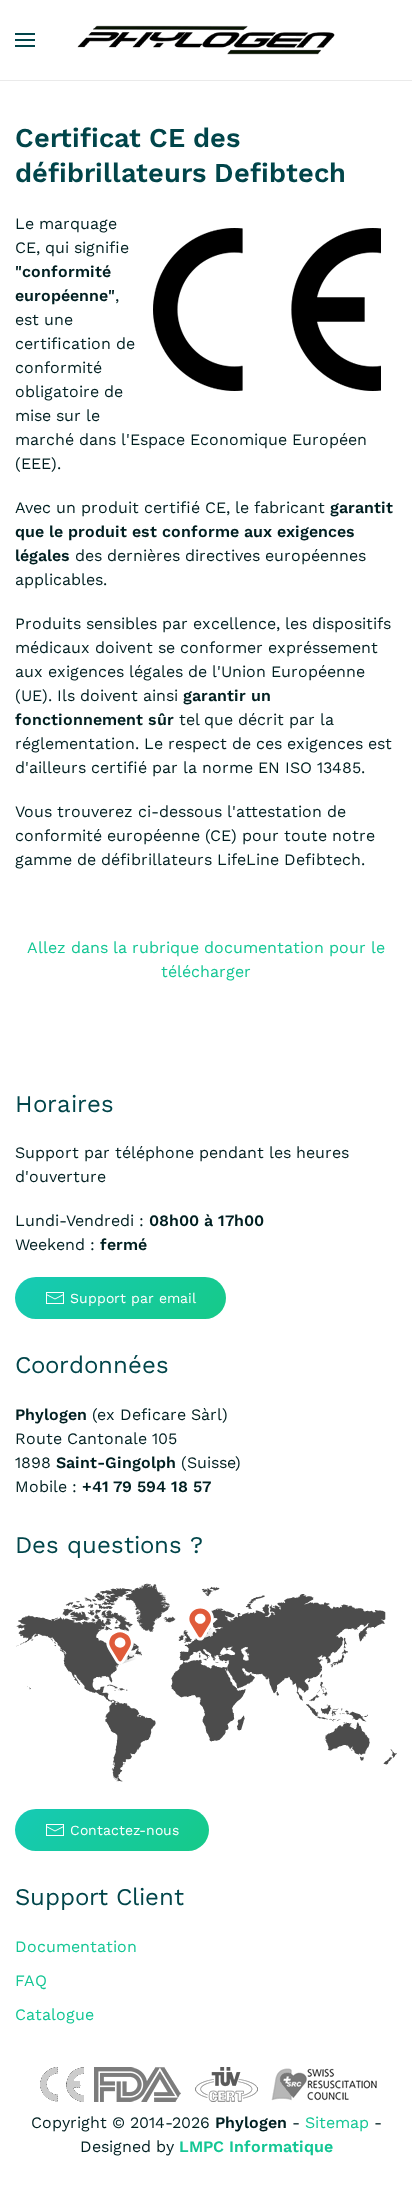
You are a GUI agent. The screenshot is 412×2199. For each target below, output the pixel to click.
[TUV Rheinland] (226, 2083)
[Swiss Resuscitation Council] (324, 2083)
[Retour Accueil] (206, 40)
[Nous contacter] (206, 1684)
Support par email (133, 1298)
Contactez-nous (124, 1830)
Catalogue (54, 2014)
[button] (25, 40)
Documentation (76, 1946)
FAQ (31, 1980)
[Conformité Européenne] (61, 2083)
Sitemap (337, 2122)
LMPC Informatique (256, 2146)
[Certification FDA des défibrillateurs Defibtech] (137, 2083)
